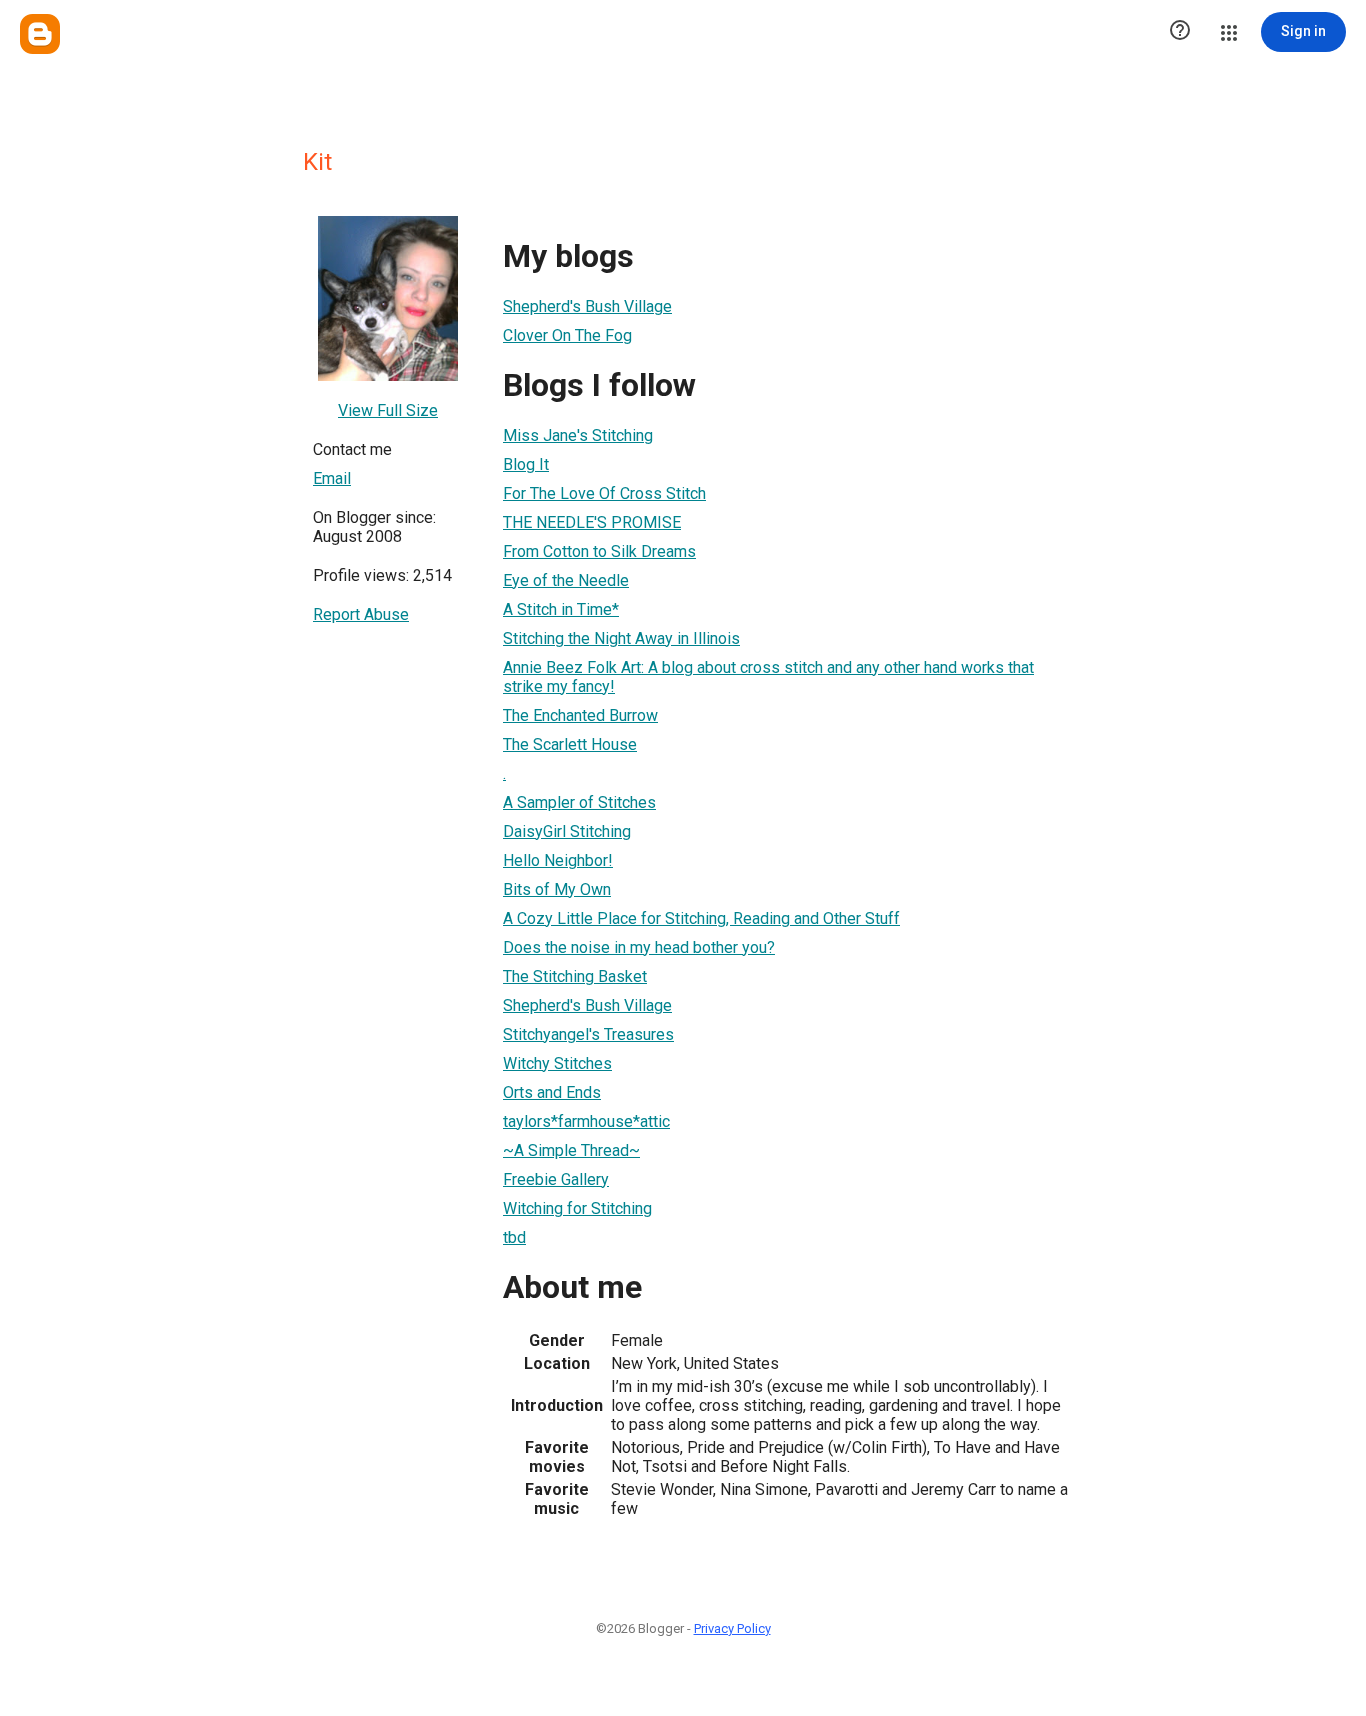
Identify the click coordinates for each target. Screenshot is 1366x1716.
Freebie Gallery (556, 1179)
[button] (1180, 32)
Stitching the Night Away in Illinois (621, 638)
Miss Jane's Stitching (578, 435)
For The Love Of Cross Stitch (604, 493)
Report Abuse (361, 614)
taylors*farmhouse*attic (586, 1121)
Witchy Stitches (557, 1063)
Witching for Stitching (577, 1208)
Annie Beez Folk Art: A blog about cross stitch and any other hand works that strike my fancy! (768, 677)
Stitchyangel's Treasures (588, 1034)
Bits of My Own (557, 889)
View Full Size (388, 410)
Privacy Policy (732, 1628)
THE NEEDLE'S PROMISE (592, 522)
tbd (514, 1237)
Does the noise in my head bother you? (639, 947)
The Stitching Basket (575, 976)
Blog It (526, 464)
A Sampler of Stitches (579, 802)
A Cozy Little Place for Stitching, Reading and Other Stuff (701, 918)
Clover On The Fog (567, 335)
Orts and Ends (552, 1092)
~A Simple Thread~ (571, 1150)
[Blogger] (40, 34)
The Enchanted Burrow (580, 715)
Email (332, 478)
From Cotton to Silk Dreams (599, 551)
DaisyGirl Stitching (567, 831)
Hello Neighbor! (558, 860)
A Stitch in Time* (561, 609)
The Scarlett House (570, 744)
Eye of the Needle (566, 580)
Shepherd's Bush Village (587, 306)
